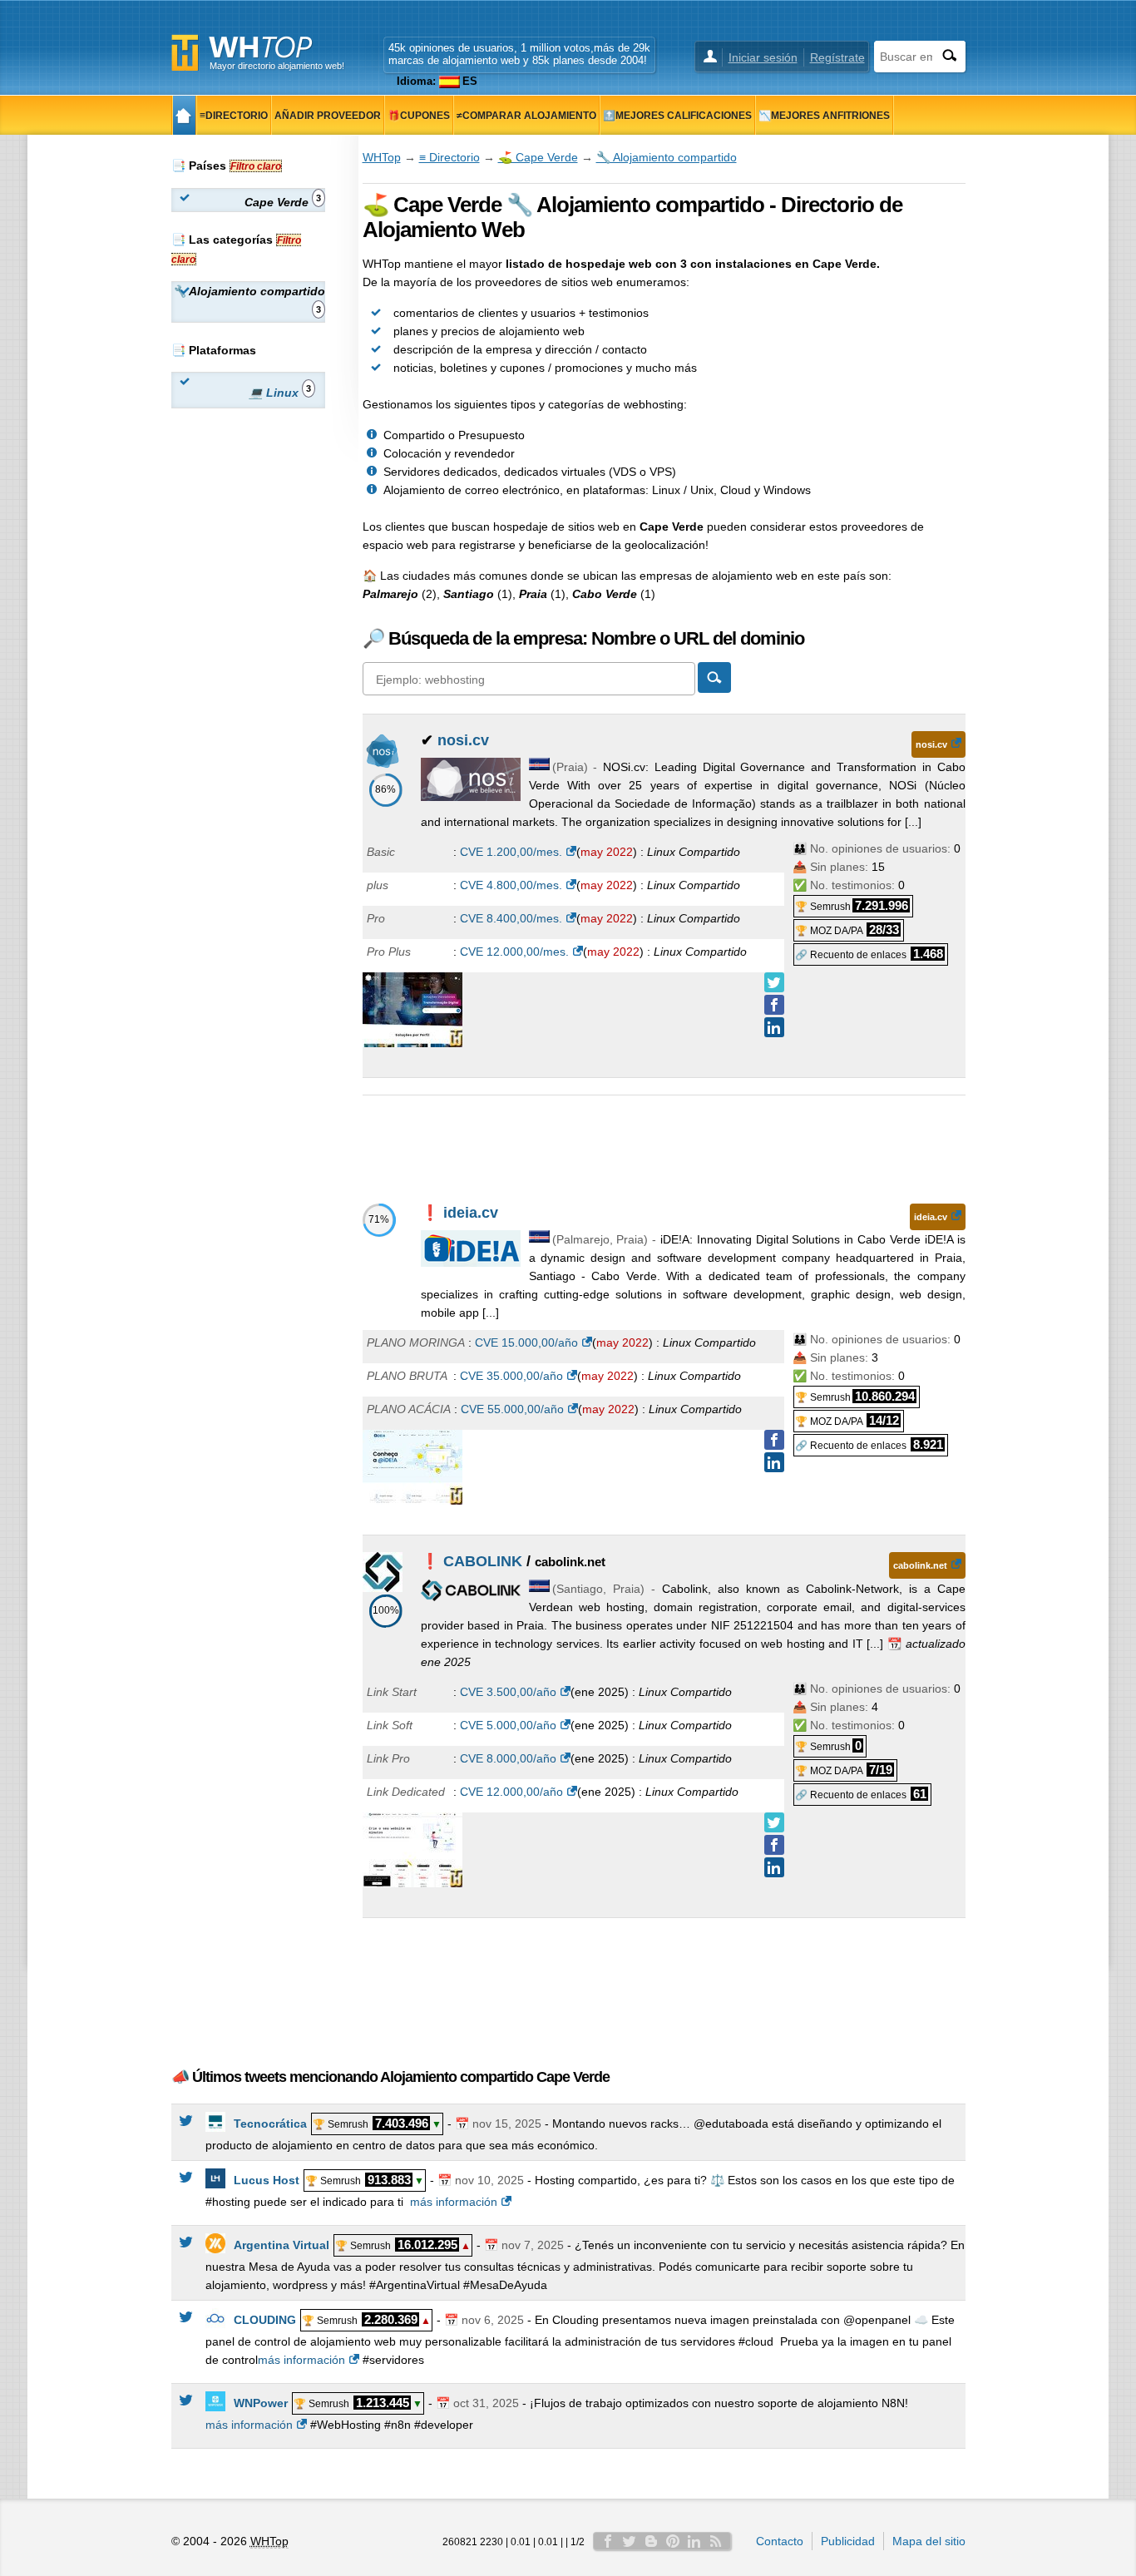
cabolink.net (920, 1565)
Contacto (780, 2541)
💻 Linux (280, 391)
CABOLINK (483, 1561)
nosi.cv (463, 740)
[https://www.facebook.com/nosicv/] (774, 1005)
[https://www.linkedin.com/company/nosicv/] (774, 1027)
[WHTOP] (184, 115)
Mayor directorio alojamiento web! (277, 66)
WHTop (382, 157)
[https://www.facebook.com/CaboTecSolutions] (774, 1845)
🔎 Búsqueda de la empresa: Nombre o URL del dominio (583, 638)
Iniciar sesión (763, 57)
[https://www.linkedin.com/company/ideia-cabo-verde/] (774, 1462)
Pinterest (673, 2541)
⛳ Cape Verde (538, 157)
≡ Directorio (449, 157)
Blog (651, 2541)
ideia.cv (471, 1213)
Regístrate (837, 57)
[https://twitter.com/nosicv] (774, 982)
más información (454, 2202)
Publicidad (848, 2541)
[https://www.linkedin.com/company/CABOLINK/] (774, 1867)
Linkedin (694, 2541)
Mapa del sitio (929, 2541)
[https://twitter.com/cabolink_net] (774, 1822)
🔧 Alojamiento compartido (667, 157)
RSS (716, 2541)
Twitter (630, 2541)
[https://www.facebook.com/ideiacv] (774, 1440)
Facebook (608, 2541)
